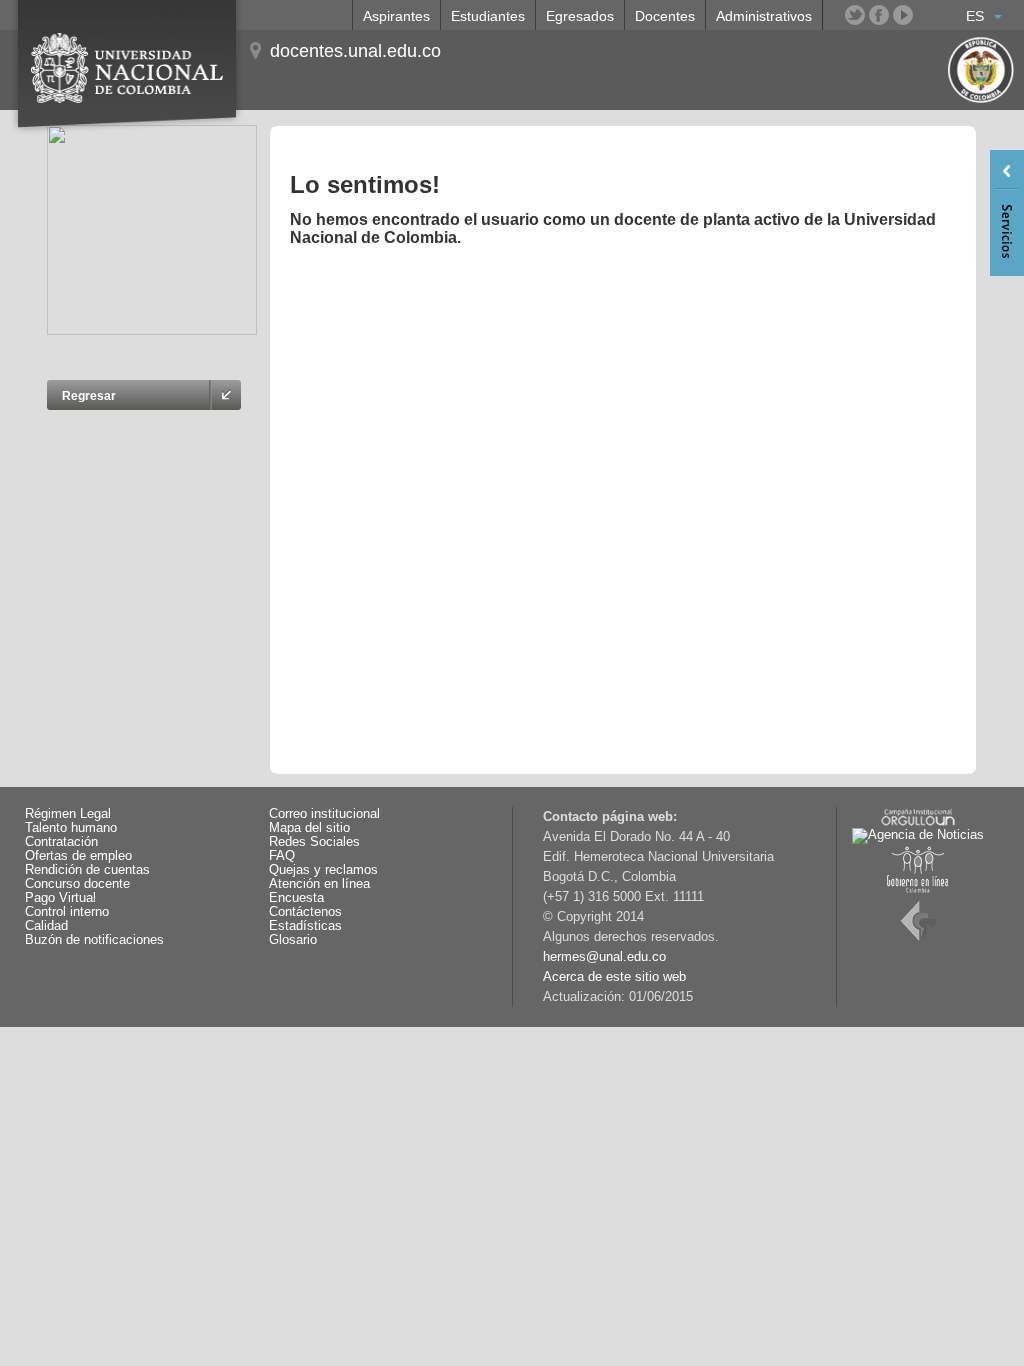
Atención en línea (319, 884)
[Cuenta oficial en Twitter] (855, 15)
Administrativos (764, 16)
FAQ (282, 856)
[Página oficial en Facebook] (879, 15)
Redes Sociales (314, 842)
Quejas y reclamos (323, 870)
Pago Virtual (60, 898)
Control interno (67, 912)
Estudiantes (488, 16)
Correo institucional (324, 814)
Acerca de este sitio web (614, 977)
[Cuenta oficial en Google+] (927, 15)
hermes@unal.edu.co (604, 957)
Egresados (580, 16)
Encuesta (296, 898)
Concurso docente (77, 884)
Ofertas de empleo (78, 856)
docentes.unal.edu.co (355, 51)
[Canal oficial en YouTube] (903, 15)
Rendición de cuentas (87, 870)
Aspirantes (396, 16)
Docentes (665, 16)
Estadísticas (305, 926)
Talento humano (71, 828)
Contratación (61, 842)
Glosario (293, 940)
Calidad (46, 926)
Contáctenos (305, 912)
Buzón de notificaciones (94, 940)
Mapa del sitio (309, 828)
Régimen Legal (68, 814)
